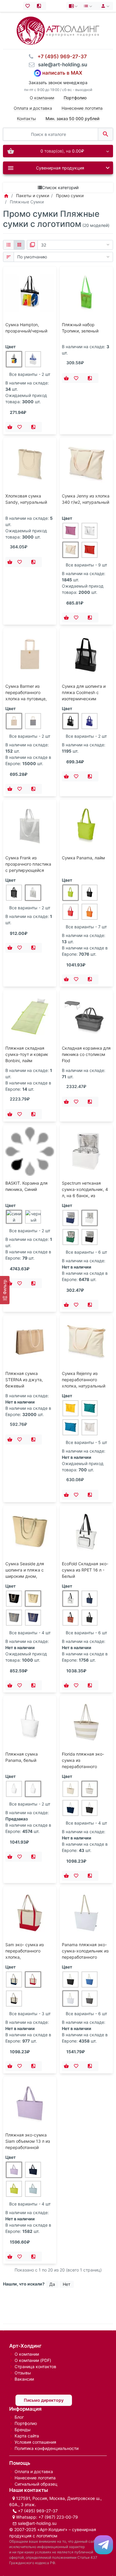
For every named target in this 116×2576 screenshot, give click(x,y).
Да (52, 2284)
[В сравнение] (35, 427)
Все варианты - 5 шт (86, 1442)
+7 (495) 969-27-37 (38, 2511)
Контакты (26, 118)
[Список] (8, 245)
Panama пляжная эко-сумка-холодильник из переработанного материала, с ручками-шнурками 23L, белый (86, 1957)
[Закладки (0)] (29, 6)
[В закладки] (21, 427)
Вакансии (24, 2379)
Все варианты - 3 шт (30, 2014)
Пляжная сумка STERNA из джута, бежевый (24, 1380)
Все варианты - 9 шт (86, 565)
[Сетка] (19, 245)
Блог (19, 2417)
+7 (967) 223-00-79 (58, 2517)
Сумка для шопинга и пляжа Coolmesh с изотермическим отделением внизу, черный (84, 699)
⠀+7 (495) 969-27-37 (60, 56)
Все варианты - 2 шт (30, 374)
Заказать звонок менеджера (58, 83)
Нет (66, 2284)
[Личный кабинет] (104, 6)
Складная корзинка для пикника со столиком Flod (86, 1054)
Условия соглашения (35, 2442)
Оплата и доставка (33, 108)
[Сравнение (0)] (40, 6)
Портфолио (26, 2423)
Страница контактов (35, 2367)
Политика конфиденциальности (47, 2448)
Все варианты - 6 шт (86, 1252)
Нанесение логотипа (82, 108)
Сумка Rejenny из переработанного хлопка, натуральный (84, 1380)
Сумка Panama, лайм (83, 858)
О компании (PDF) (33, 2360)
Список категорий (60, 187)
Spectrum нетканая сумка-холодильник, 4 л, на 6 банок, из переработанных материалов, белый (85, 1196)
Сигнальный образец (36, 2484)
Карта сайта (27, 2436)
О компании (42, 98)
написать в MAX (62, 73)
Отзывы (23, 2373)
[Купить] (10, 427)
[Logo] (58, 30)
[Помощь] (74, 6)
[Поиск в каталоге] (105, 134)
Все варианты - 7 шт (86, 927)
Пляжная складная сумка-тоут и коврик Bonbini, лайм (27, 1054)
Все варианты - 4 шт (30, 1633)
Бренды (23, 2430)
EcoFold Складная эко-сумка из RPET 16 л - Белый (85, 1570)
